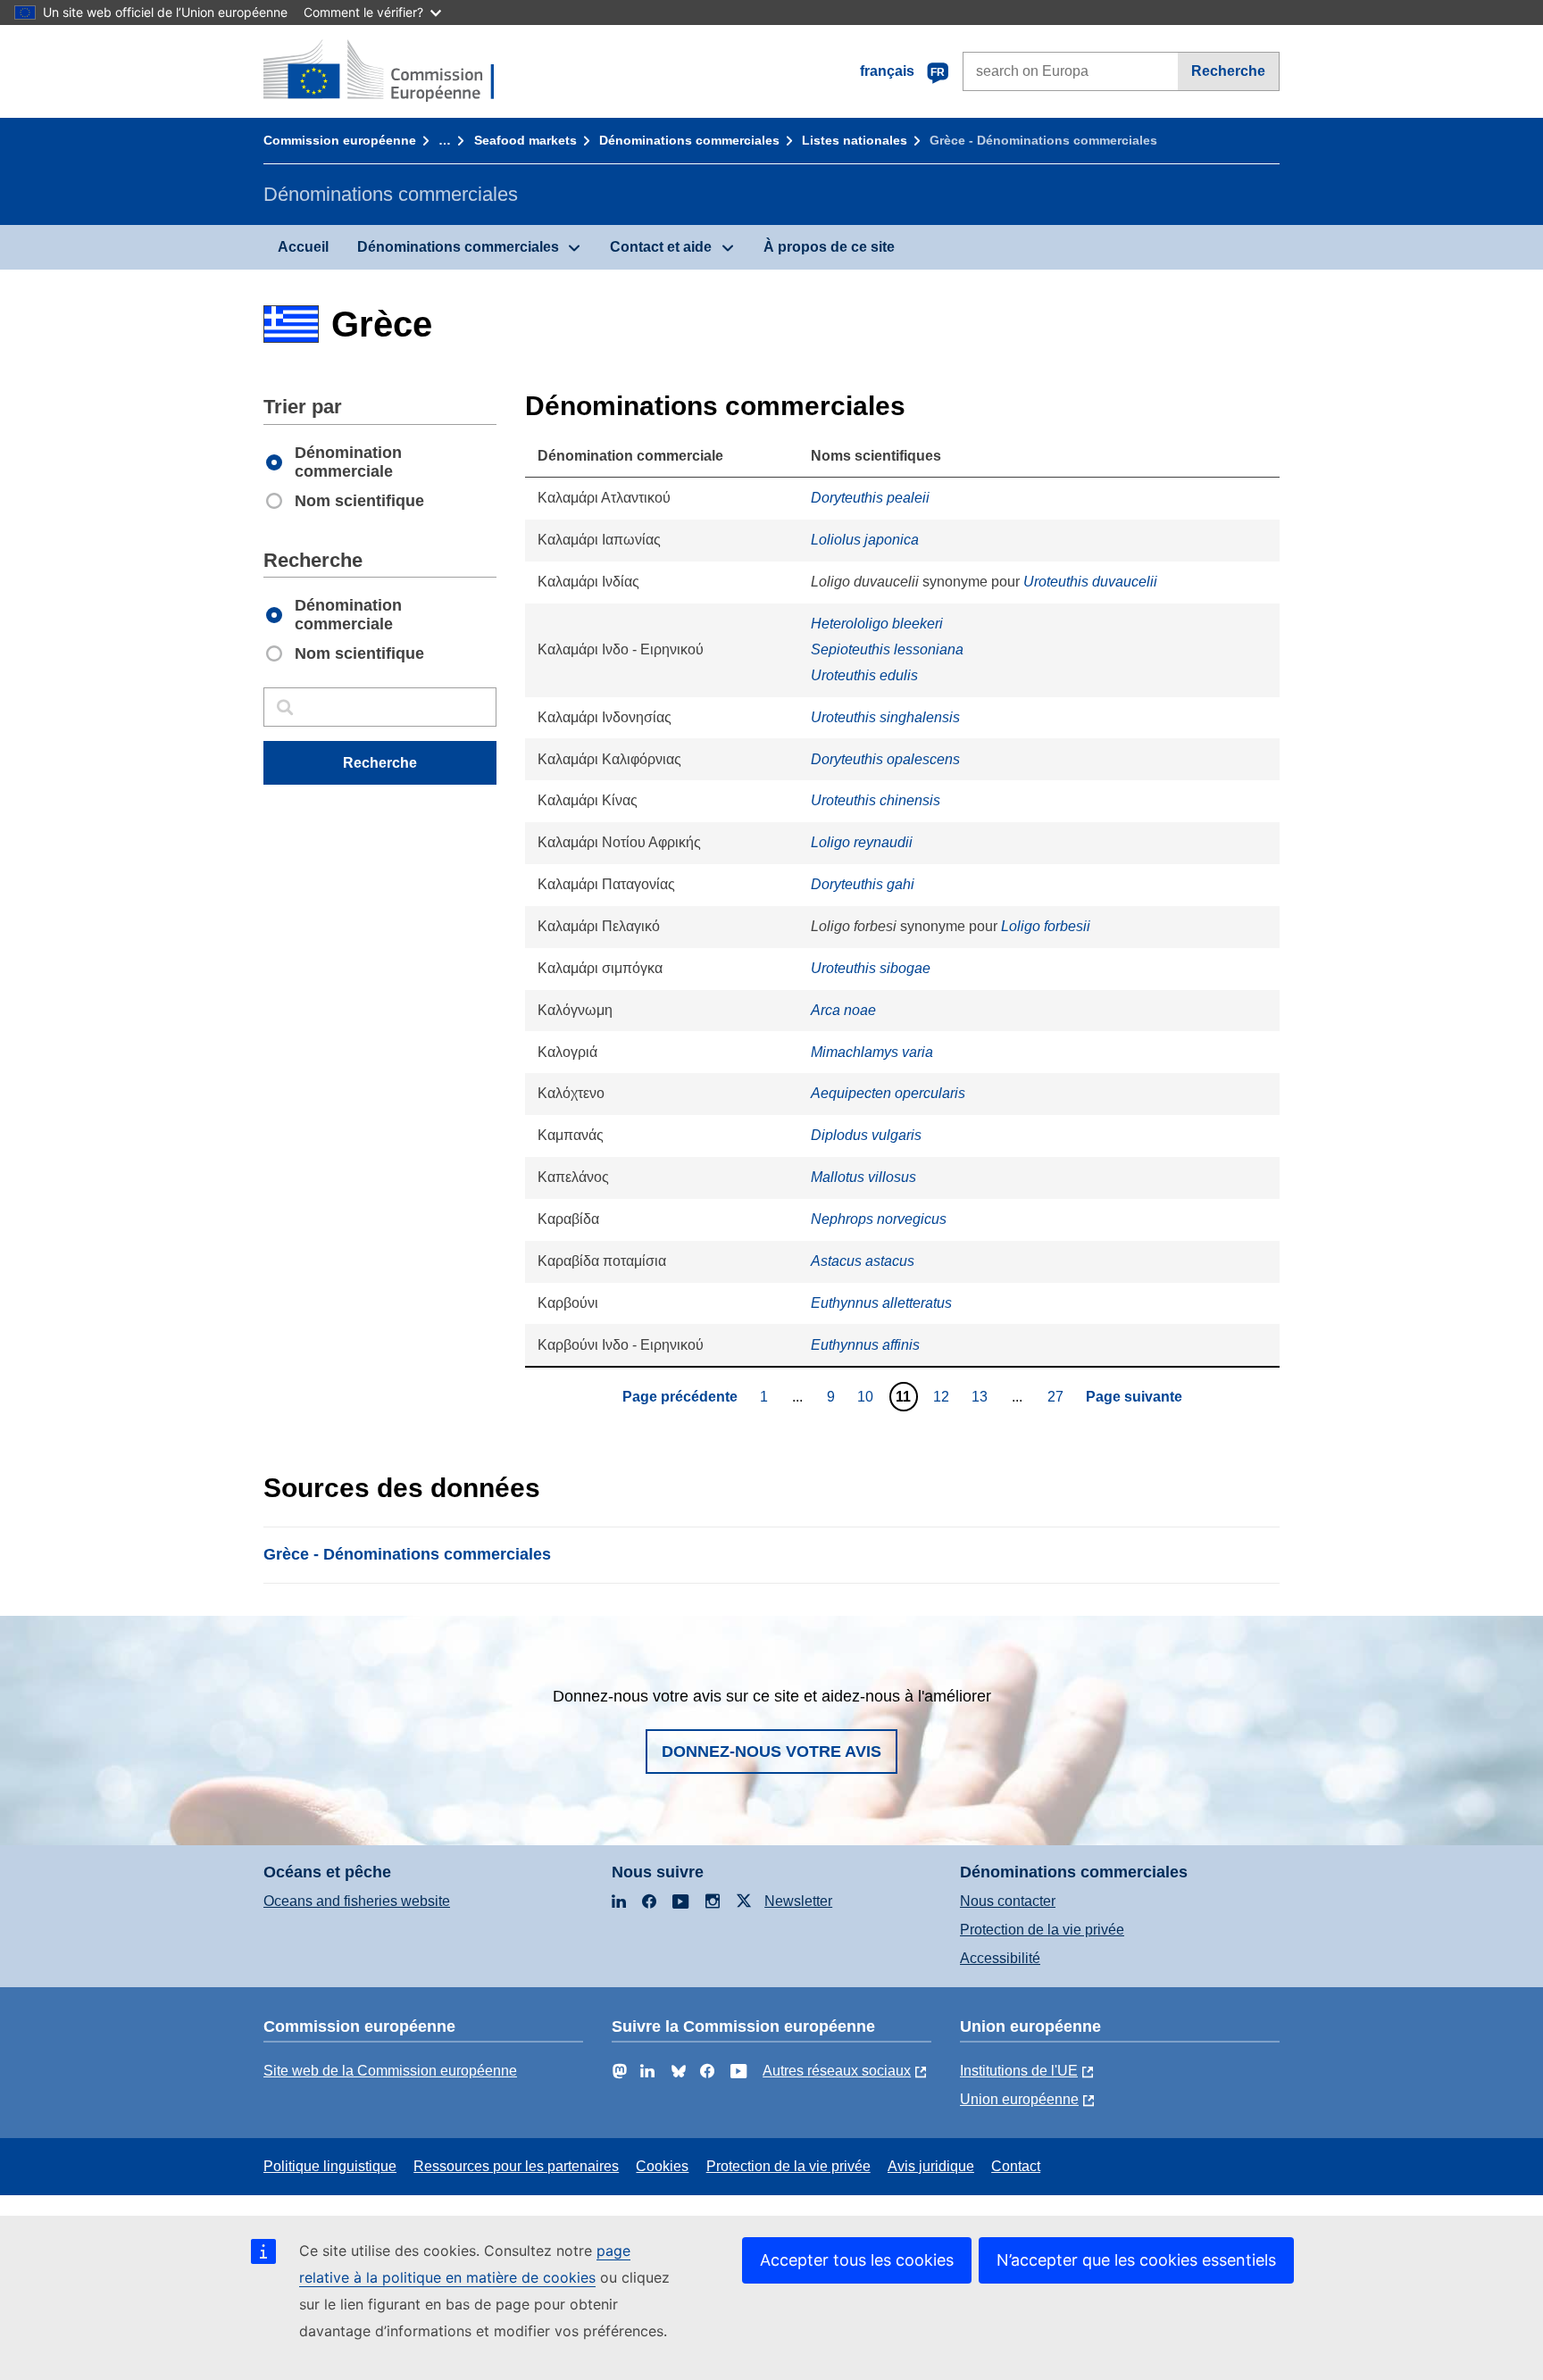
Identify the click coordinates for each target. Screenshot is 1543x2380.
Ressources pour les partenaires (516, 2166)
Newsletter (798, 1901)
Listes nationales (855, 140)
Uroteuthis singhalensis (885, 717)
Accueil (303, 247)
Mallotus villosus (863, 1177)
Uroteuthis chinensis (876, 800)
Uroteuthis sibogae (871, 968)
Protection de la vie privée (1042, 1930)
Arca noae (843, 1010)
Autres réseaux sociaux (837, 2071)
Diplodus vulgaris (866, 1135)
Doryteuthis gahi (863, 884)
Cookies (662, 2166)
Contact (1016, 2166)
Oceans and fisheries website (357, 1901)
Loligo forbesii (1046, 926)
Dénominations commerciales (689, 140)
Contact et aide (661, 247)
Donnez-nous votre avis (771, 1752)
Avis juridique (931, 2166)
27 (1058, 1396)
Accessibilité (1000, 1958)
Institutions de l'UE (1019, 2071)
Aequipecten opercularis (888, 1093)
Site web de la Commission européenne (390, 2071)
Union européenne (1019, 2099)
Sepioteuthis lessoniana (887, 649)
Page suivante (1134, 1397)
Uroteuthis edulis (864, 675)
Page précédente (680, 1397)
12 (943, 1396)
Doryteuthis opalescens (885, 759)
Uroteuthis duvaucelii (1090, 582)
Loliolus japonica (865, 540)
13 (982, 1396)
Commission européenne (340, 140)
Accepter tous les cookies (857, 2260)
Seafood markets (525, 140)
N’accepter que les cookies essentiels (1136, 2260)
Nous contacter (1008, 1901)
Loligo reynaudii (862, 842)
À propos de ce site (829, 247)
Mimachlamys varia (872, 1052)
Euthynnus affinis (865, 1345)
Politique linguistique (330, 2166)
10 (867, 1396)
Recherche (1228, 71)
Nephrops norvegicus (879, 1219)
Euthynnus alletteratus (881, 1303)
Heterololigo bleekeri (877, 624)
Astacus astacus (863, 1261)
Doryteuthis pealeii (870, 498)
